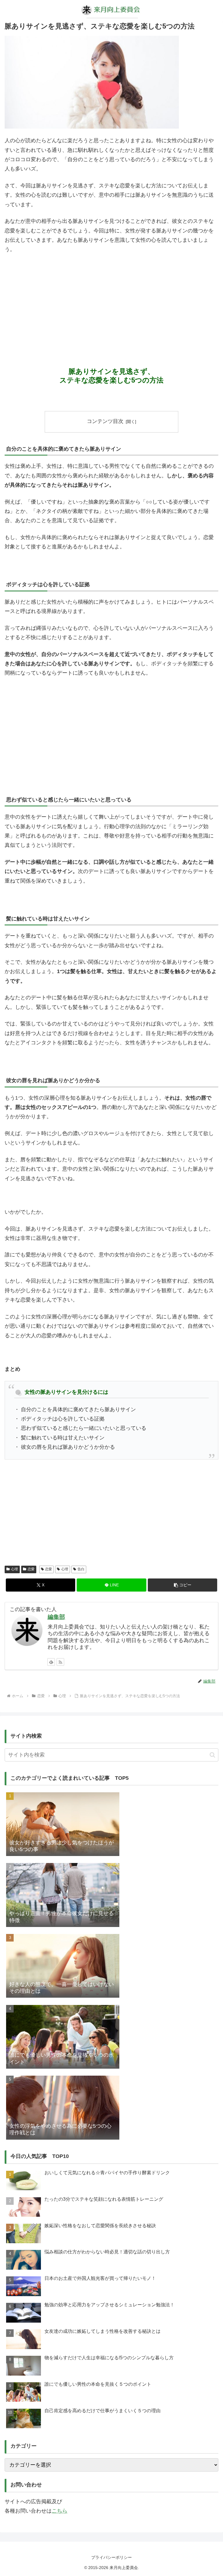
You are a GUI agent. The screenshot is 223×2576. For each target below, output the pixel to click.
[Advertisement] (111, 302)
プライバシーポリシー (111, 2557)
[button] (182, 1585)
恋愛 (31, 1569)
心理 (15, 1569)
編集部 (56, 1617)
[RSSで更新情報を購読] (60, 1662)
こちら (60, 2511)
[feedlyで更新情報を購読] (51, 1662)
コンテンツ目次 (105, 421)
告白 (81, 1569)
